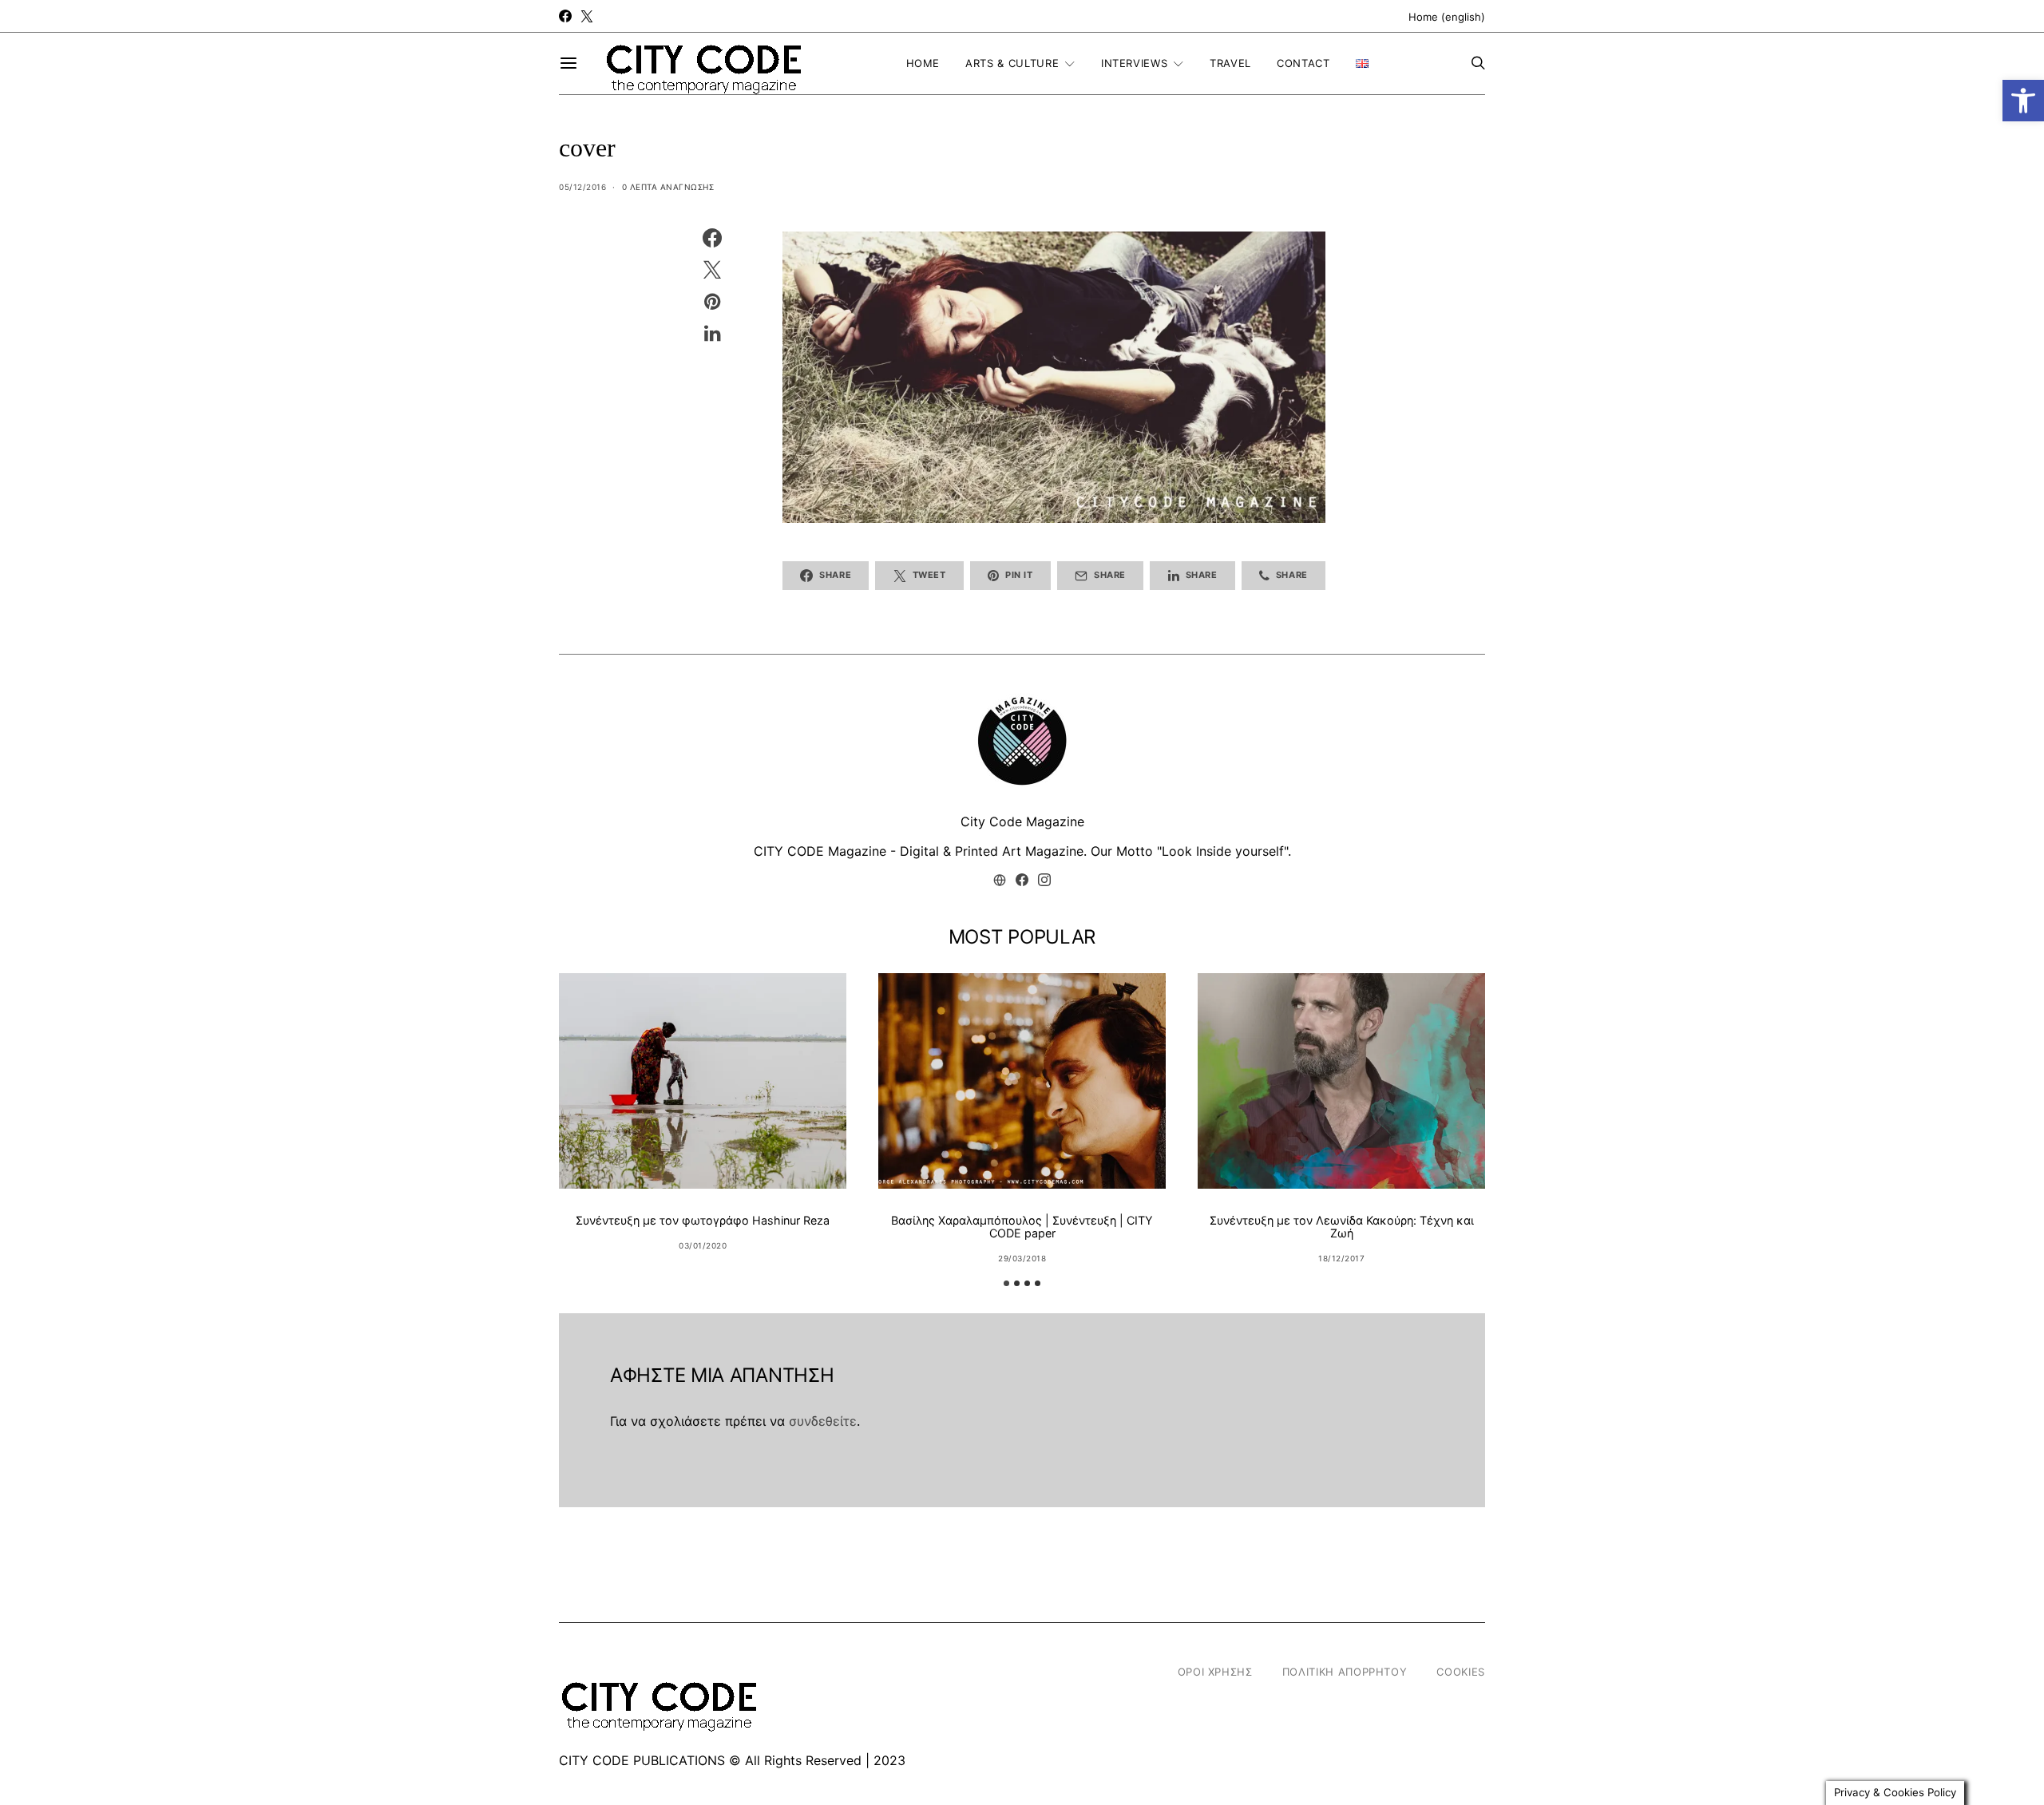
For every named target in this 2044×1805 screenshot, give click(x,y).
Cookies (1461, 1672)
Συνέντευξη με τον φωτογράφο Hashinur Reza (703, 1220)
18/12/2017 (1341, 1258)
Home (923, 63)
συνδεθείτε (823, 1421)
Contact (1303, 63)
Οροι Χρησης (1215, 1672)
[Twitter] (587, 16)
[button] (2023, 101)
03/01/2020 (703, 1245)
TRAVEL (1230, 63)
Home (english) (1447, 17)
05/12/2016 (582, 187)
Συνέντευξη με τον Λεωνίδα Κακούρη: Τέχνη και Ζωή (1342, 1227)
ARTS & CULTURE (1012, 63)
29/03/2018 (1022, 1258)
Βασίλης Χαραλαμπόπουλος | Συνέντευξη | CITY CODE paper (1022, 1227)
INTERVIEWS (1135, 63)
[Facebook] (565, 16)
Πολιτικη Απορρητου (1345, 1672)
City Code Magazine (1022, 821)
